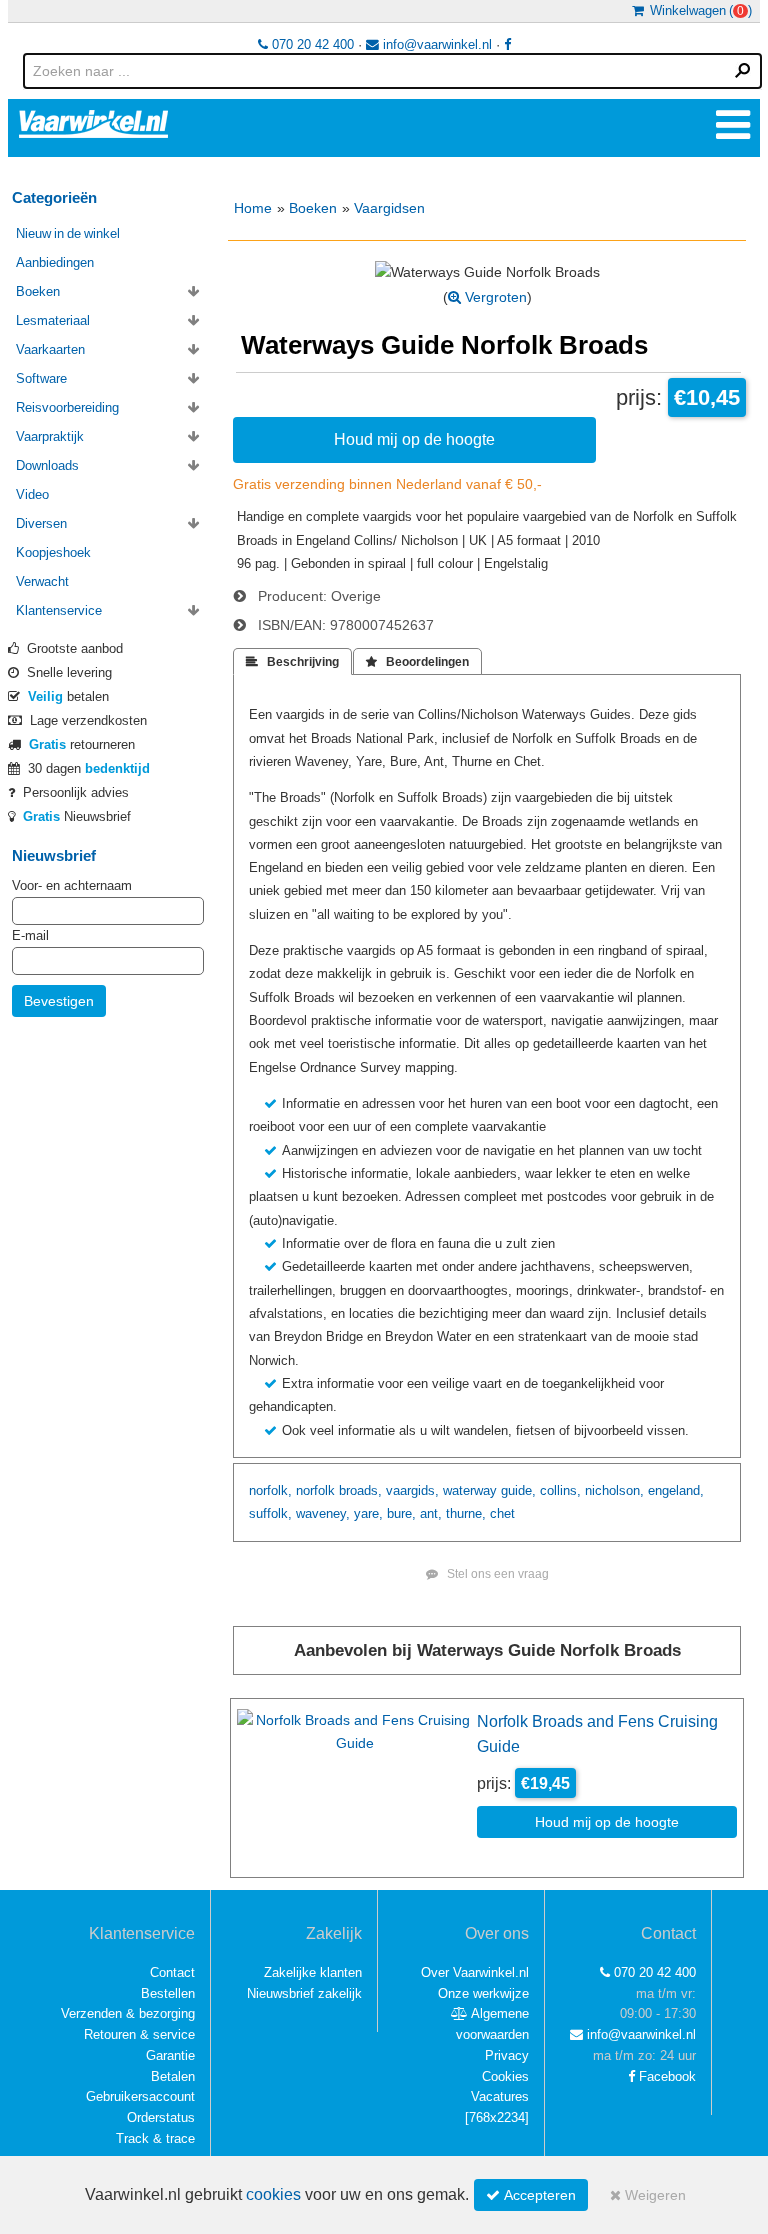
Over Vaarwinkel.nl (475, 1972)
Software (41, 378)
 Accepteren (531, 2195)
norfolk (315, 1490)
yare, (368, 1513)
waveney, (323, 1513)
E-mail (30, 935)
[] (497, 2117)
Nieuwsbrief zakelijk (304, 1993)
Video (32, 494)
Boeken (313, 208)
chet (502, 1513)
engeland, (676, 1490)
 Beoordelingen (417, 662)
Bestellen (168, 1993)
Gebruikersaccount (140, 2096)
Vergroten (494, 297)
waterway (470, 1490)
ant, (431, 1513)
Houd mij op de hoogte (414, 439)
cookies (273, 2194)
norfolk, (270, 1490)
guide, (518, 1490)
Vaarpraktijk (50, 436)
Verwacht (42, 581)
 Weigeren (648, 2195)
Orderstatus (161, 2117)
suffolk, (270, 1513)
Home (253, 208)
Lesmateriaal (53, 320)
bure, (401, 1513)
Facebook (665, 2076)
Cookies (505, 2076)
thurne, (466, 1513)
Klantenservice (59, 610)
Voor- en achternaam (72, 885)
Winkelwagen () (698, 10)
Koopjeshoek (53, 552)
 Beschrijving (292, 662)
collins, (560, 1490)
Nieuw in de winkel (68, 233)
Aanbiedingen (55, 262)
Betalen (173, 2076)
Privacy (507, 2055)
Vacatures (500, 2096)
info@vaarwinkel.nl (435, 44)
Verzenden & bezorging (128, 2013)
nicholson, (614, 1490)
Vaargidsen (389, 208)
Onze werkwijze (483, 1993)
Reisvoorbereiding (67, 407)
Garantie (170, 2055)
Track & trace (155, 2138)
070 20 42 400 (311, 44)
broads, (360, 1490)
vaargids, (412, 1490)
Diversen (41, 523)
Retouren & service (139, 2034)
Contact (172, 1972)
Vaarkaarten (50, 349)
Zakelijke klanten (313, 1972)
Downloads (47, 465)
